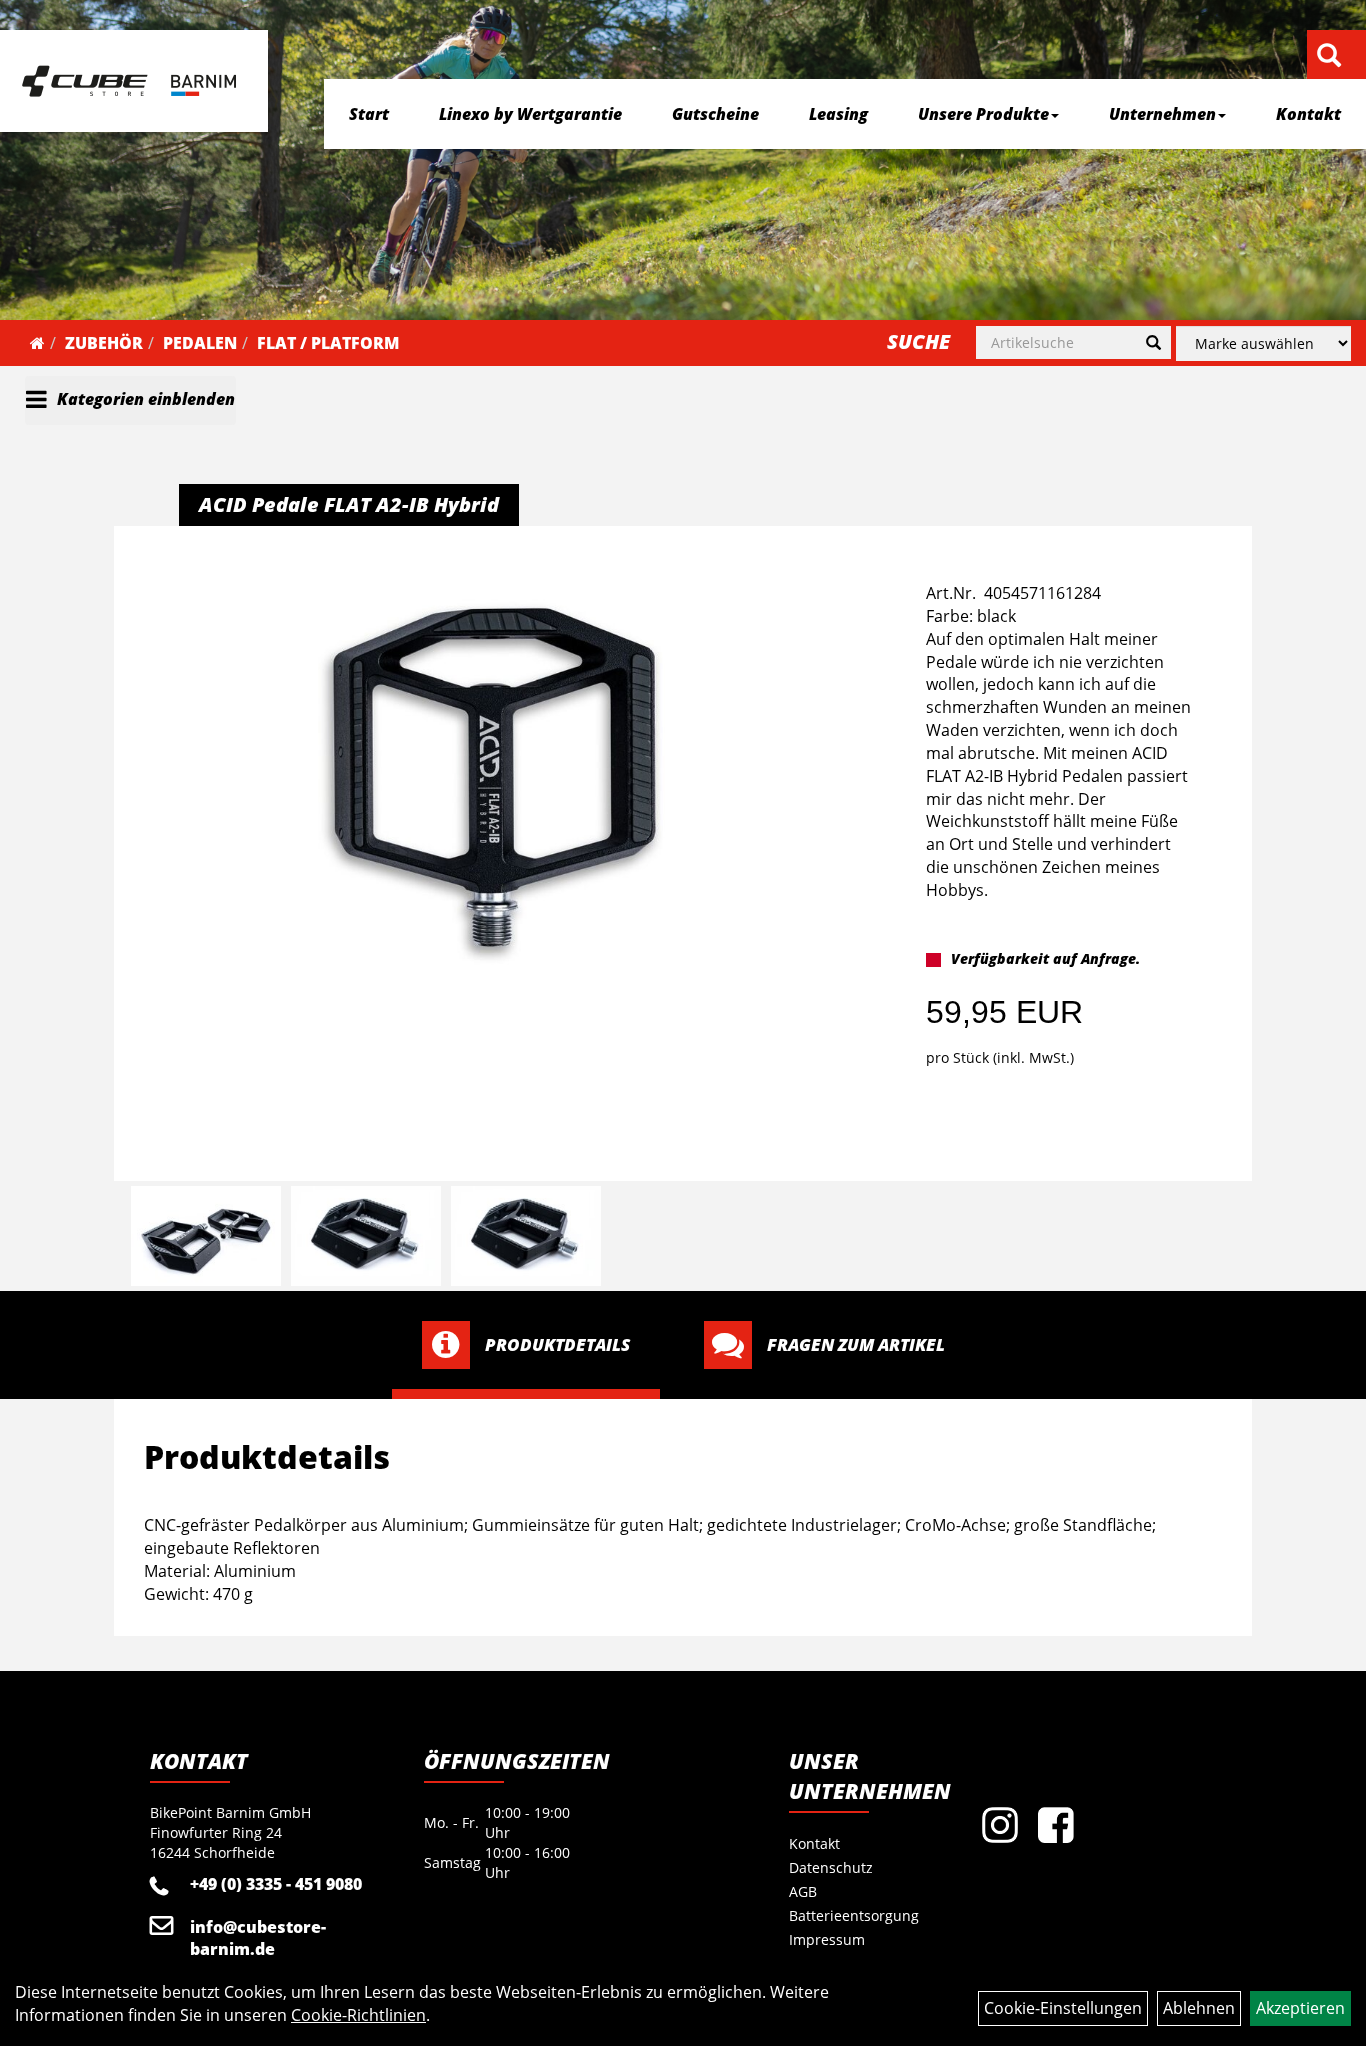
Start (369, 114)
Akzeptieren (1300, 2008)
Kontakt (1308, 114)
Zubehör (104, 343)
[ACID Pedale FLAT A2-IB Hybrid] (495, 777)
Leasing (838, 114)
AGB (803, 1891)
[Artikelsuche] (1329, 56)
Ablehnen (1199, 2008)
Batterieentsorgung (854, 1915)
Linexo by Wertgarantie (530, 114)
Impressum (827, 1939)
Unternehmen (1162, 114)
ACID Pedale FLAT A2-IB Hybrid (349, 504)
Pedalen (200, 343)
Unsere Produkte (983, 114)
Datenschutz (831, 1867)
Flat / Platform (328, 343)
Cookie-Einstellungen (1063, 2008)
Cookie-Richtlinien (358, 2015)
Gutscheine (715, 114)
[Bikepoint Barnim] (129, 81)
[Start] (37, 343)
